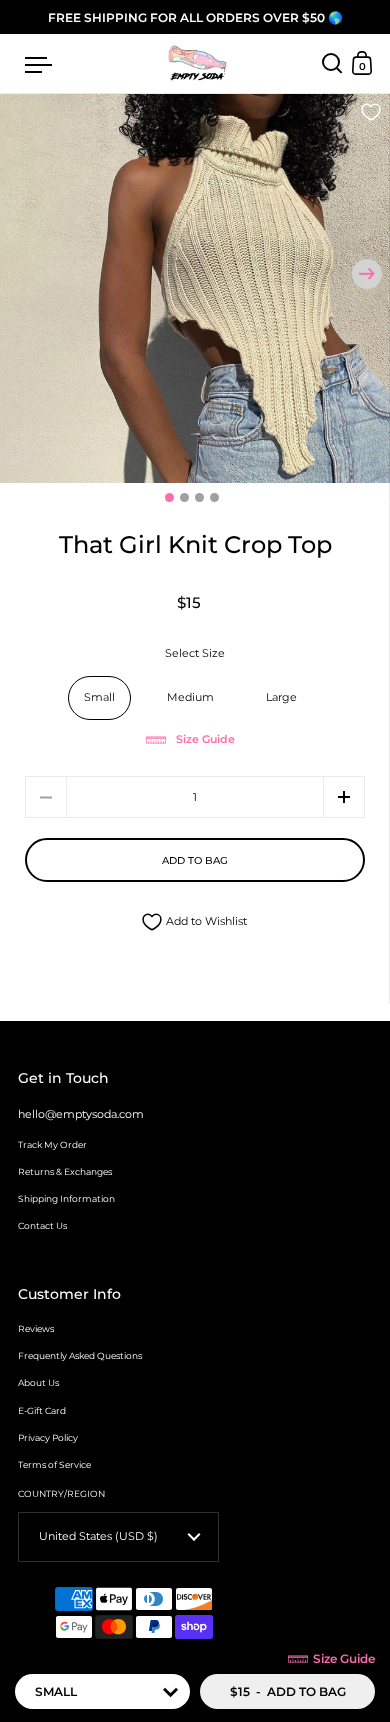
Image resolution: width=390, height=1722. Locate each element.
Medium (190, 697)
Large (281, 697)
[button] (367, 274)
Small (99, 697)
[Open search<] (332, 63)
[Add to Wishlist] (371, 113)
